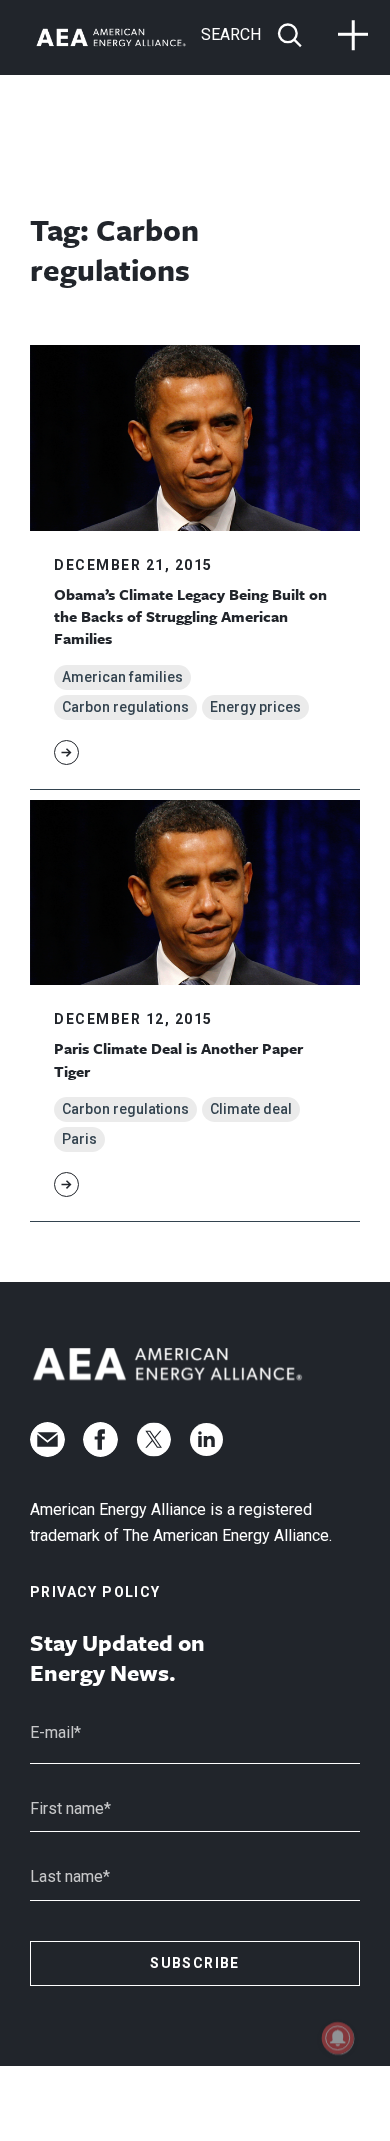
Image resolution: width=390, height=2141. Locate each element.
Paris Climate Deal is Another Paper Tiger (178, 1059)
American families (122, 677)
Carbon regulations (125, 707)
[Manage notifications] (338, 2038)
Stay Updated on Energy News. (117, 1658)
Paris (79, 1139)
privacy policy (95, 1592)
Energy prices (255, 707)
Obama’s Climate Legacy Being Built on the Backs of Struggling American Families (190, 616)
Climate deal (251, 1109)
